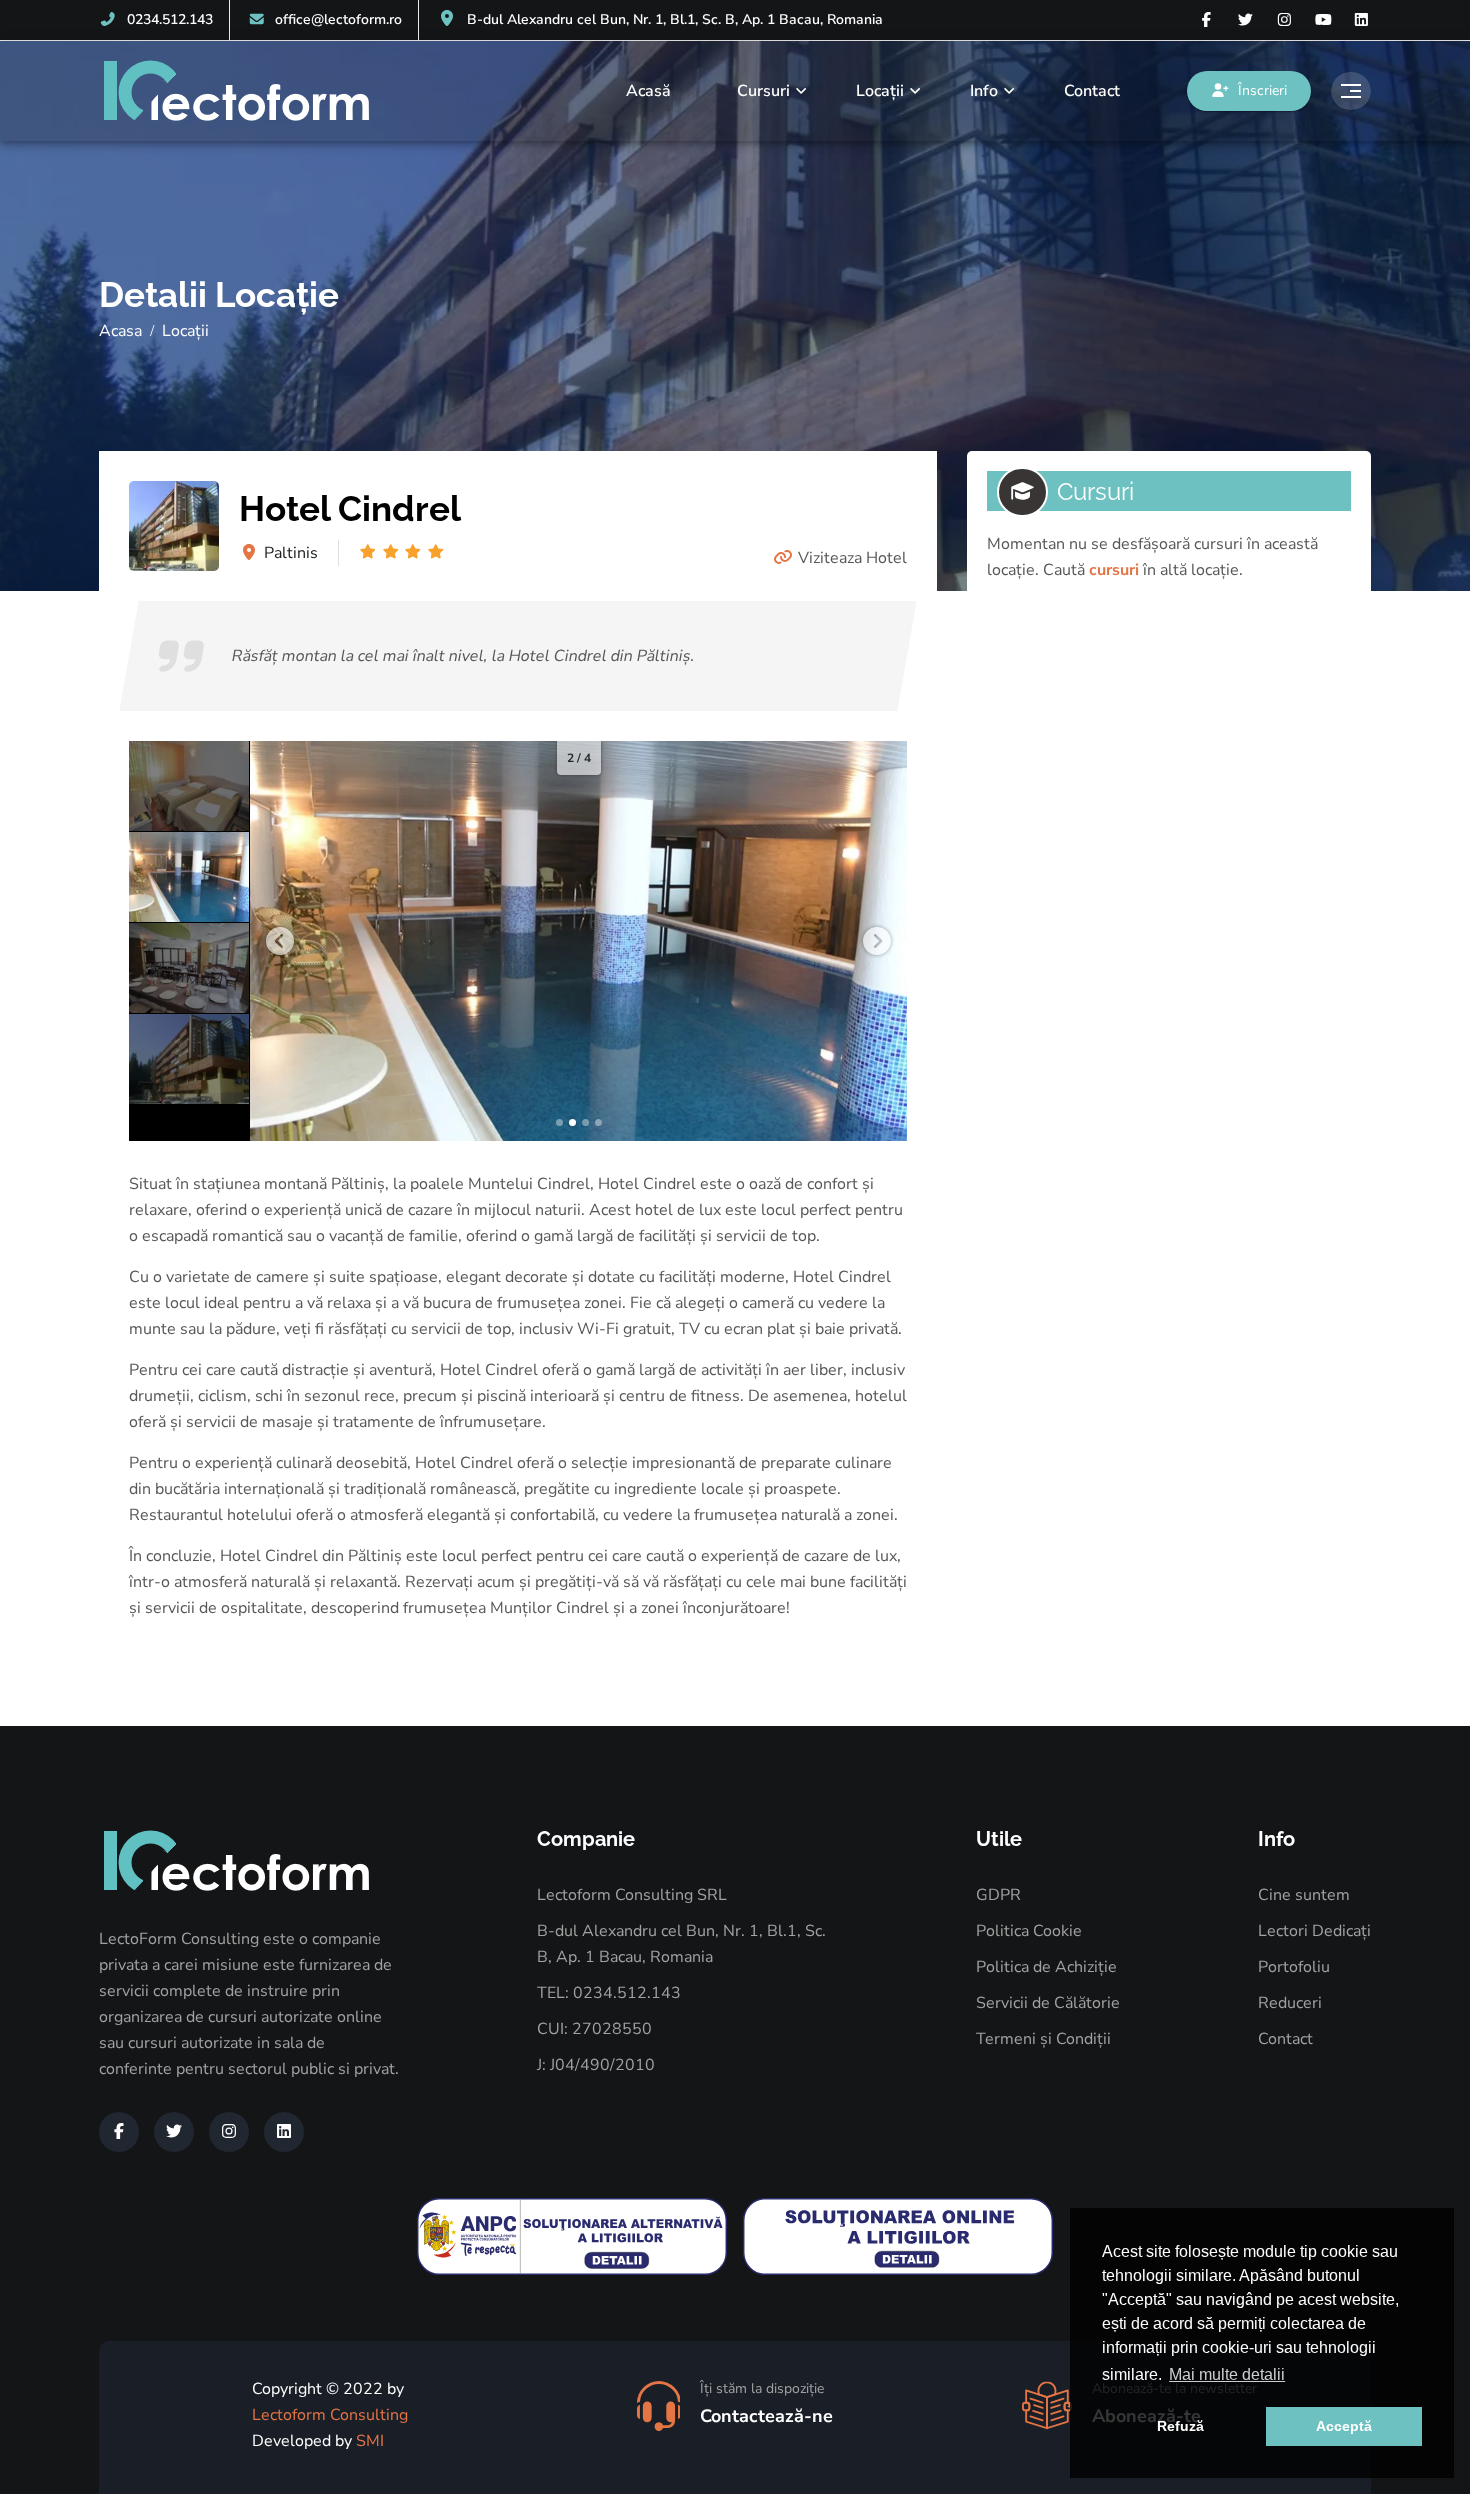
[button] (280, 941)
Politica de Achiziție (1046, 1967)
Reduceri (1290, 2003)
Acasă (648, 91)
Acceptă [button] (1344, 2426)
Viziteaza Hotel (852, 558)
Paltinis (291, 553)
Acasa (120, 331)
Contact (1092, 91)
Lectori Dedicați (1314, 1931)
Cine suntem (1304, 1895)
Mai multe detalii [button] (1227, 2374)
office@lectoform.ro (338, 19)
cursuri (1114, 570)
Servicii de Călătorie (1048, 2003)
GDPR (998, 1895)
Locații (880, 91)
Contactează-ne (766, 2416)
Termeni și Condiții (1043, 2039)
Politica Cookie (1029, 1931)
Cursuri (763, 91)
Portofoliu (1294, 1967)
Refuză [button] (1180, 2426)
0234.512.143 (170, 19)
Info (984, 91)
